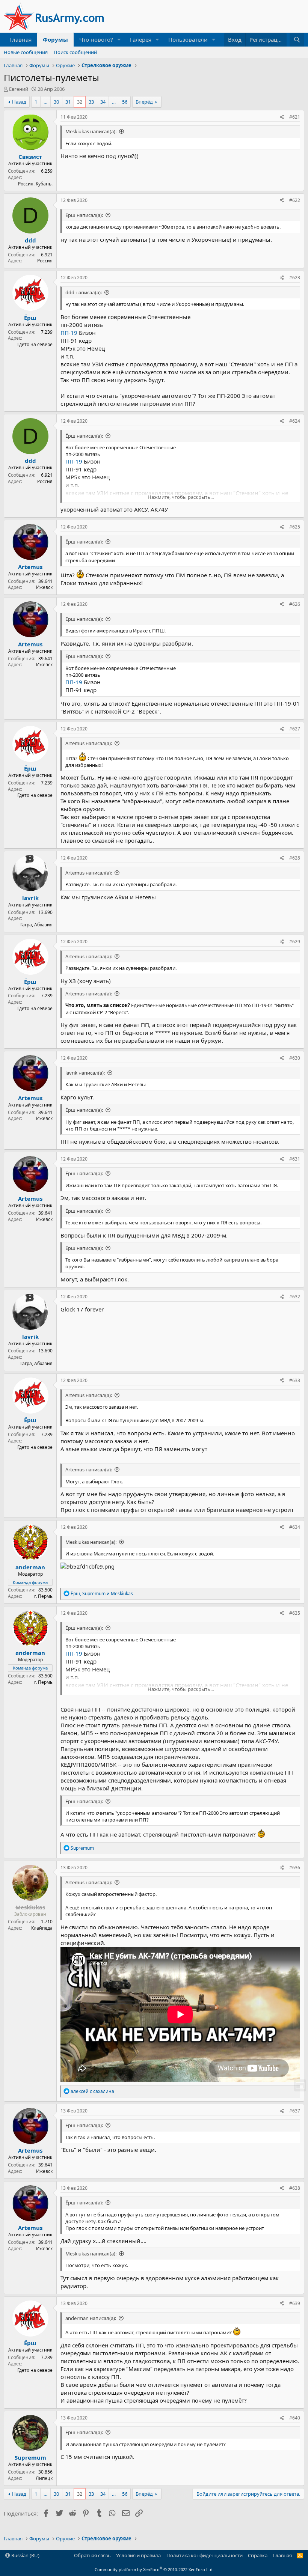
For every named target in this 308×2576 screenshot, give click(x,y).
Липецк (44, 2478)
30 (56, 102)
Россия (45, 261)
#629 (295, 942)
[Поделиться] (282, 117)
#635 (295, 1613)
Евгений (19, 89)
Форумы (55, 39)
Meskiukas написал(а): (91, 131)
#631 (295, 1159)
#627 (295, 729)
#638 (295, 2188)
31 (68, 102)
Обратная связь (92, 2555)
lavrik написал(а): (85, 1073)
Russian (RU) (25, 2555)
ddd (30, 240)
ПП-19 (69, 333)
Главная (20, 39)
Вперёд (144, 102)
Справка (258, 2555)
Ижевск (44, 587)
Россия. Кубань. (35, 184)
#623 (295, 278)
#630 (295, 1058)
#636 (295, 1868)
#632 (295, 1297)
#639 (295, 2303)
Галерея (141, 39)
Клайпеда (42, 1928)
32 (80, 102)
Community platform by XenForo (154, 2569)
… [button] (45, 102)
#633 (295, 1380)
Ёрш (30, 318)
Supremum (30, 2457)
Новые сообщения (26, 52)
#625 (295, 527)
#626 (295, 604)
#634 (295, 1527)
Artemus (30, 567)
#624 (295, 421)
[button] (119, 40)
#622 (295, 200)
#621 (295, 117)
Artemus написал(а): (89, 743)
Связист (30, 157)
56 (125, 102)
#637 (295, 2111)
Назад (19, 102)
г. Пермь (43, 1596)
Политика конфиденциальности (205, 2555)
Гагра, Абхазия (36, 925)
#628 (295, 858)
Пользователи (188, 39)
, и (102, 1594)
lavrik (30, 898)
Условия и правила (138, 2555)
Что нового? (96, 39)
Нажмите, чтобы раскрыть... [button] (181, 497)
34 (103, 102)
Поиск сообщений (75, 52)
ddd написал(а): (84, 292)
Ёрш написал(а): (84, 215)
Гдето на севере (35, 344)
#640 (295, 2418)
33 (91, 102)
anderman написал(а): (91, 2318)
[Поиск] (297, 40)
